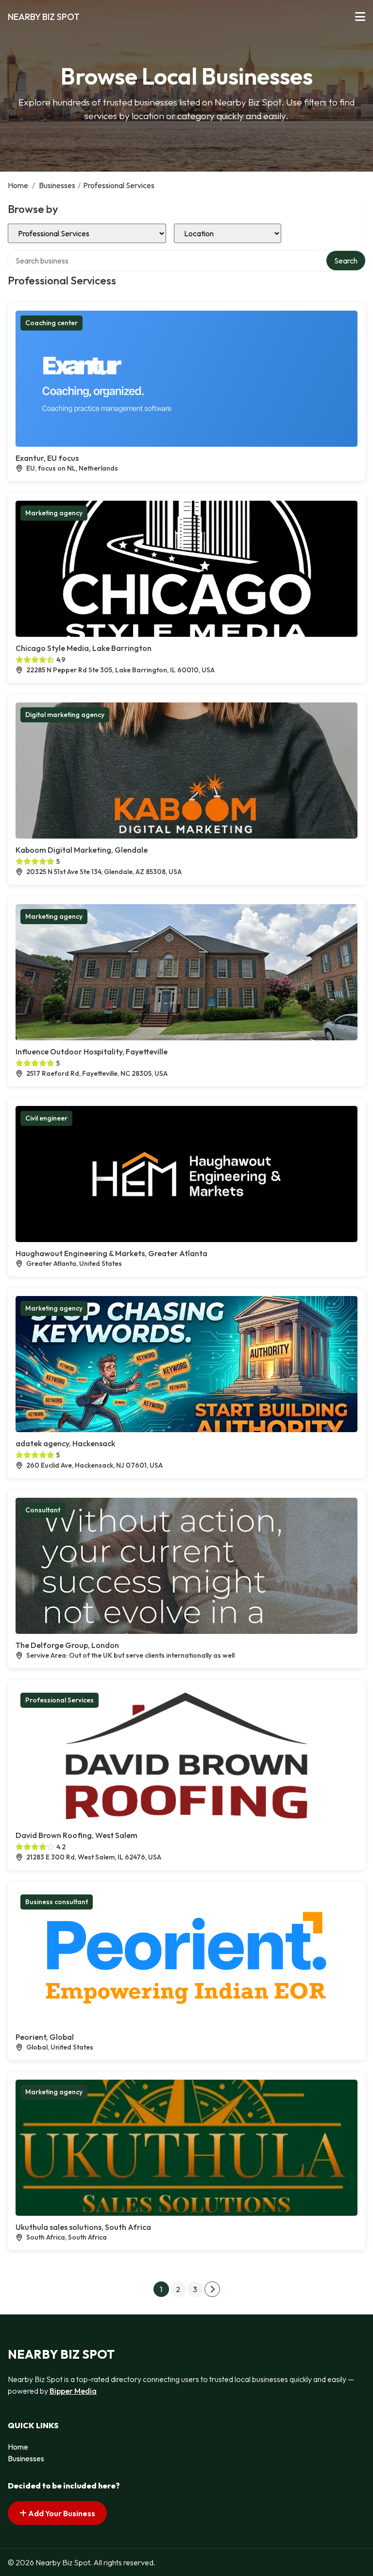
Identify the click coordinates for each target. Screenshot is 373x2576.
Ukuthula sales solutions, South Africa (83, 2227)
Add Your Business (61, 2513)
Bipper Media (73, 2391)
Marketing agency (54, 513)
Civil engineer (46, 1118)
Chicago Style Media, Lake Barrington (84, 648)
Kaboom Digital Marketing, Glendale (82, 850)
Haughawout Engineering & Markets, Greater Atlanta (111, 1253)
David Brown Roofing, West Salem (76, 1835)
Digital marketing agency (65, 715)
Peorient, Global (45, 2037)
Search (346, 261)
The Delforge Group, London (67, 1645)
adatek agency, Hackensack (65, 1443)
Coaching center (51, 323)
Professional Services (59, 1700)
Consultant (43, 1510)
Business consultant (57, 1902)
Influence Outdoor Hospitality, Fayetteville (92, 1051)
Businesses (57, 185)
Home (18, 185)
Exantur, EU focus (47, 458)
